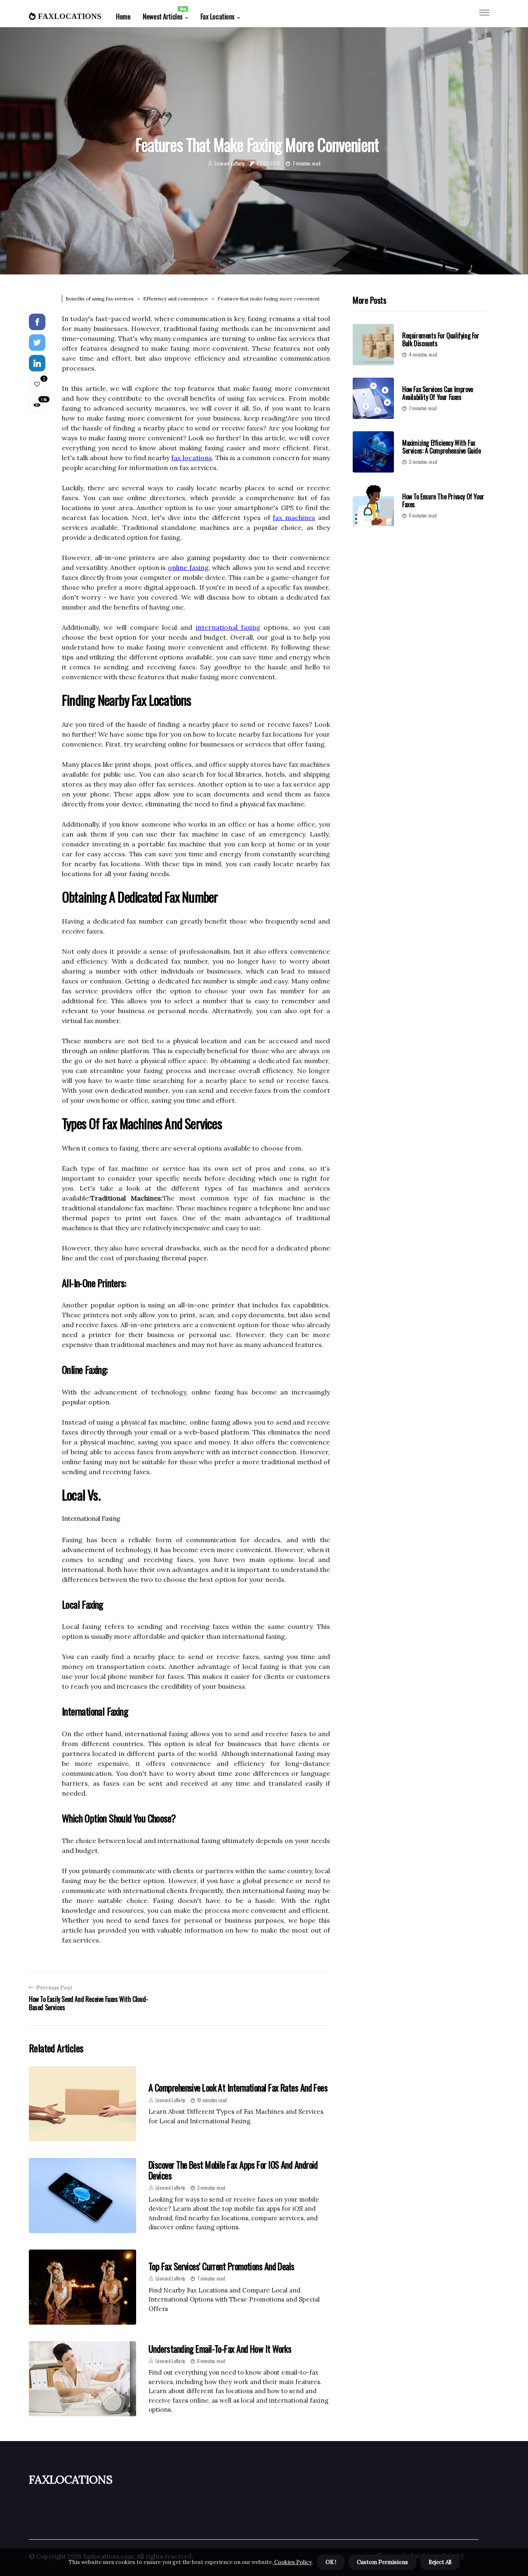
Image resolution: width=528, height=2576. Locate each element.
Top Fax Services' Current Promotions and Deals (222, 2266)
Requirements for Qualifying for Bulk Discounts (441, 339)
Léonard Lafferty (229, 163)
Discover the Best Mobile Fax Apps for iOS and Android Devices (233, 2170)
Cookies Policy (292, 2562)
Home (123, 16)
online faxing (188, 567)
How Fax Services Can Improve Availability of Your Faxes (438, 393)
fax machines (294, 518)
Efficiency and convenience (176, 299)
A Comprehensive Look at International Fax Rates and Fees (238, 2087)
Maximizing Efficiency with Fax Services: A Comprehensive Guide (442, 447)
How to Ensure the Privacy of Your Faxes (443, 500)
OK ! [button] (331, 2562)
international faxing (228, 627)
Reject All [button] (440, 2562)
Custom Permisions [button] (382, 2562)
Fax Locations (218, 16)
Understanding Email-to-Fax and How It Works (220, 2349)
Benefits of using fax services (100, 299)
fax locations (191, 458)
